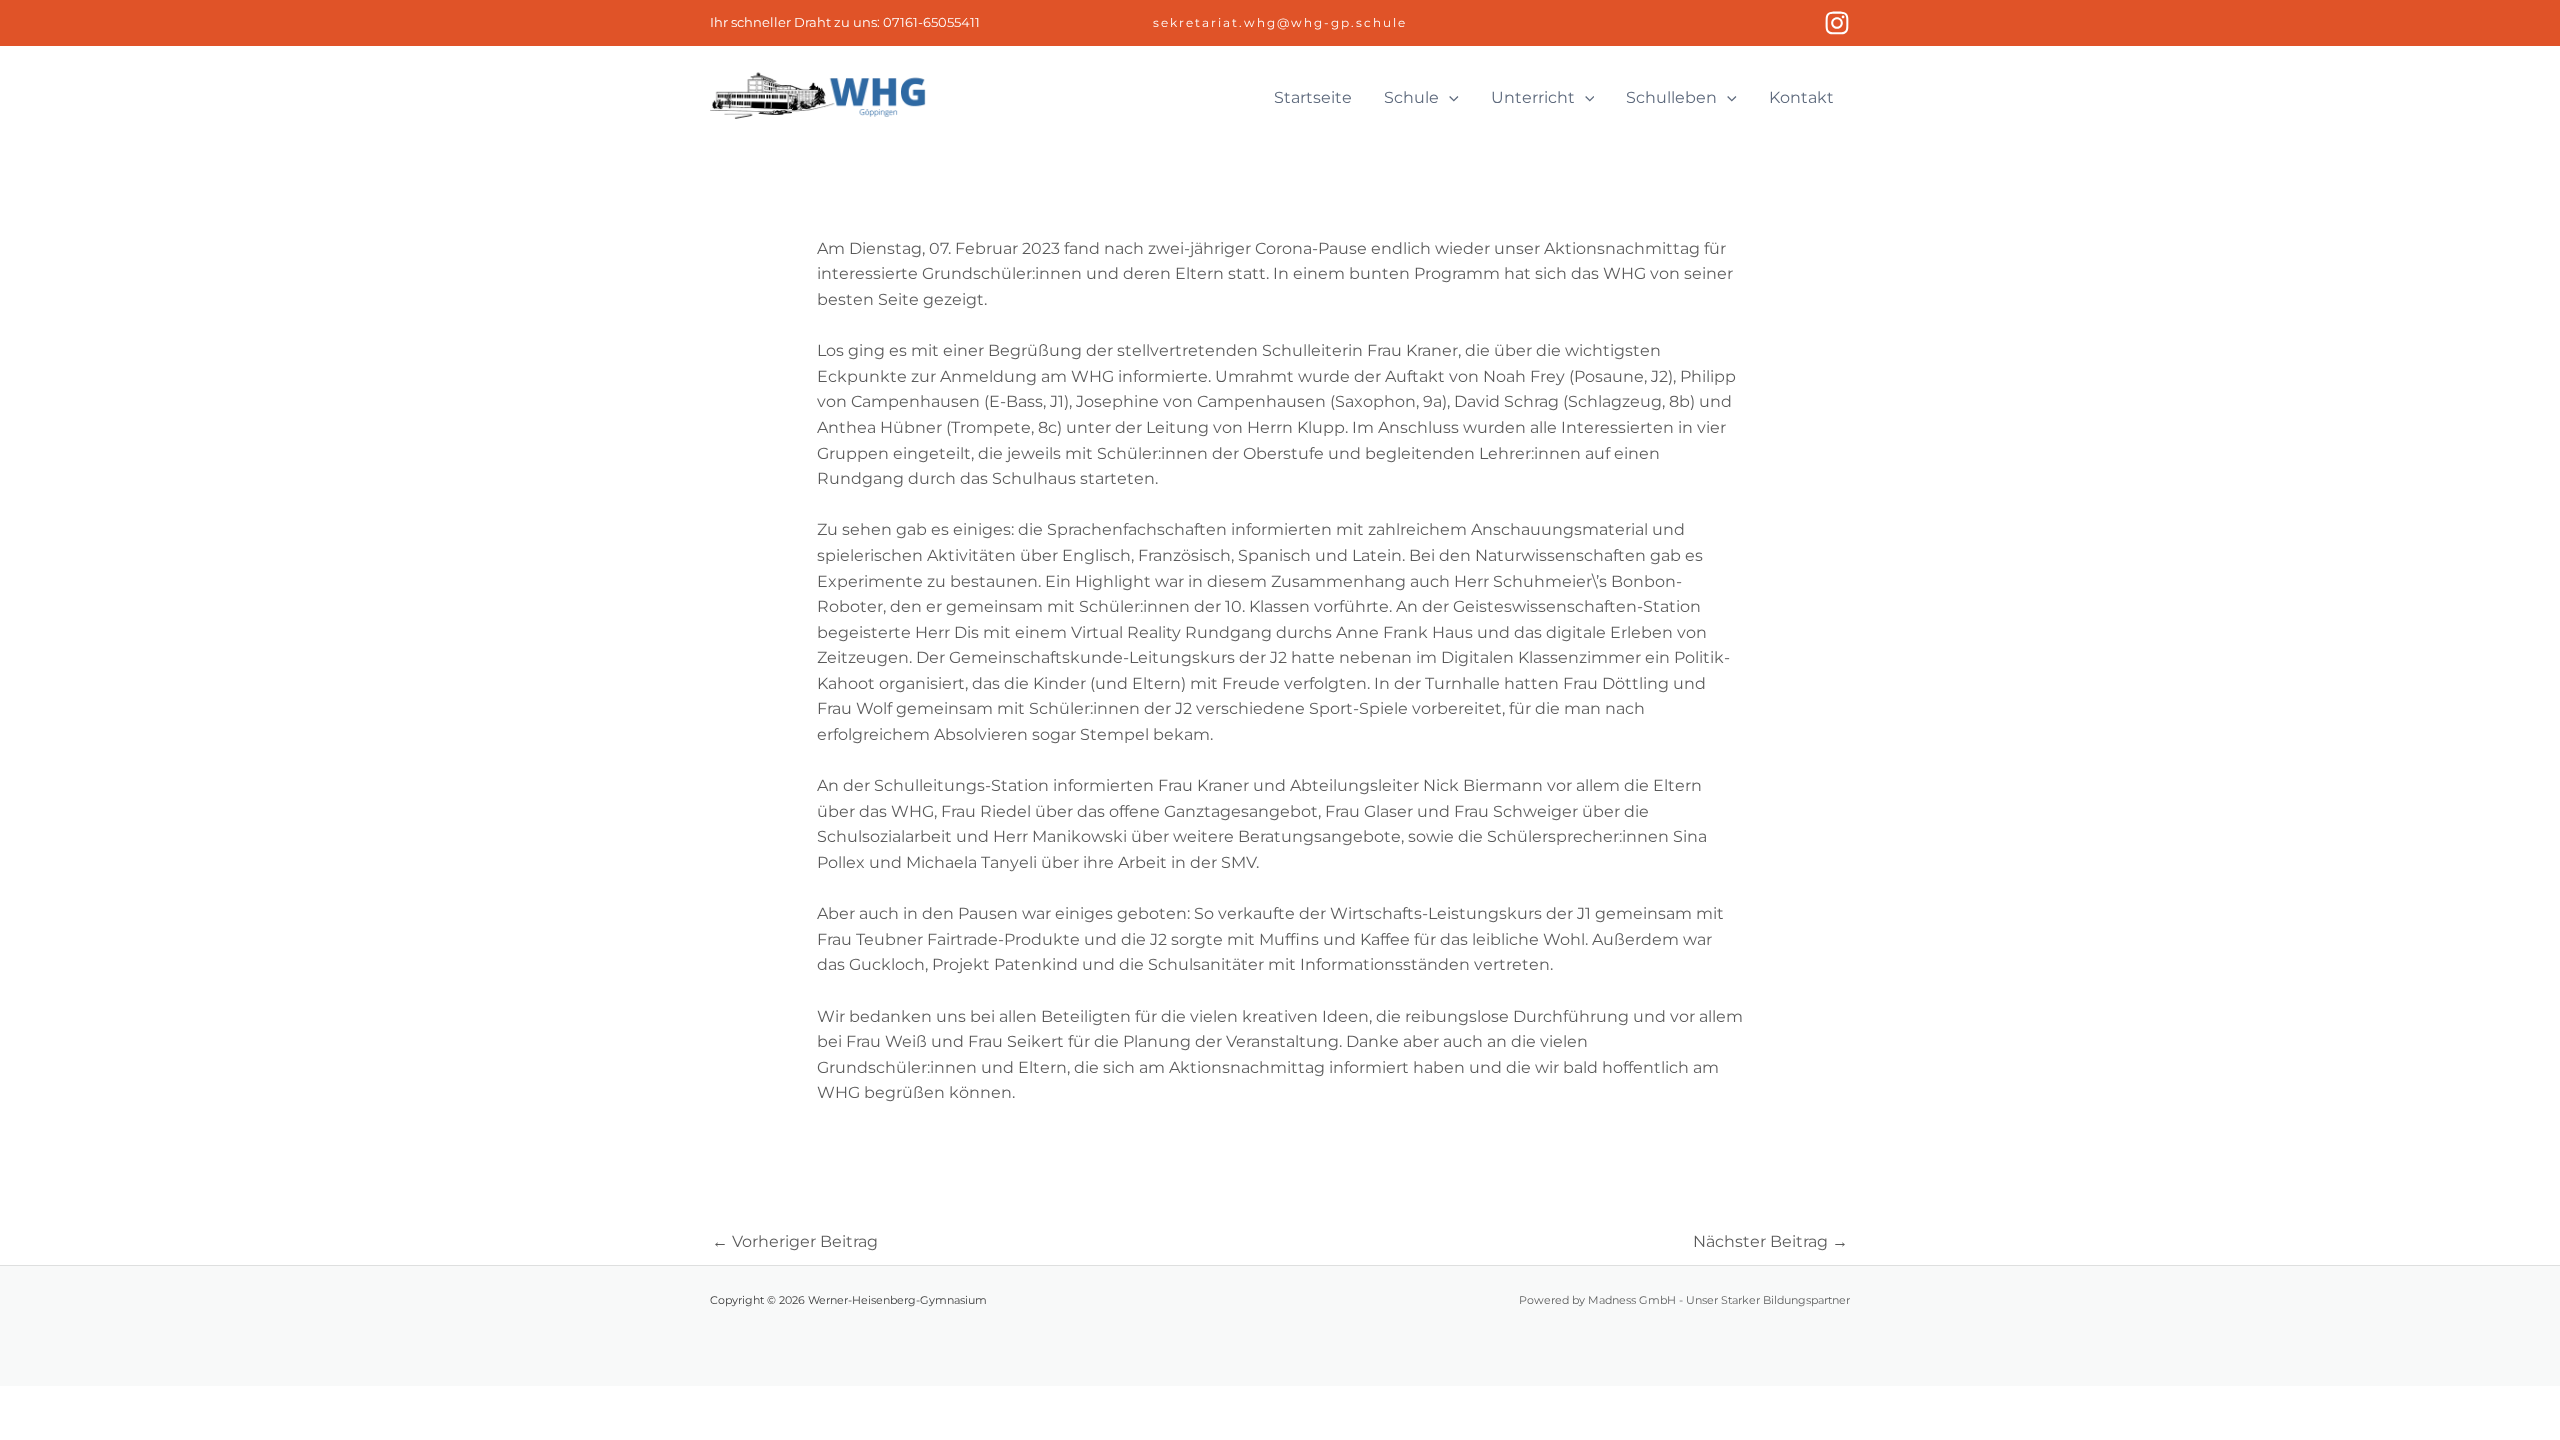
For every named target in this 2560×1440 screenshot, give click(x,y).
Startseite (1313, 97)
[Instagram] (1837, 23)
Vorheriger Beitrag (795, 1241)
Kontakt (1801, 97)
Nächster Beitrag (1770, 1241)
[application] (1449, 98)
